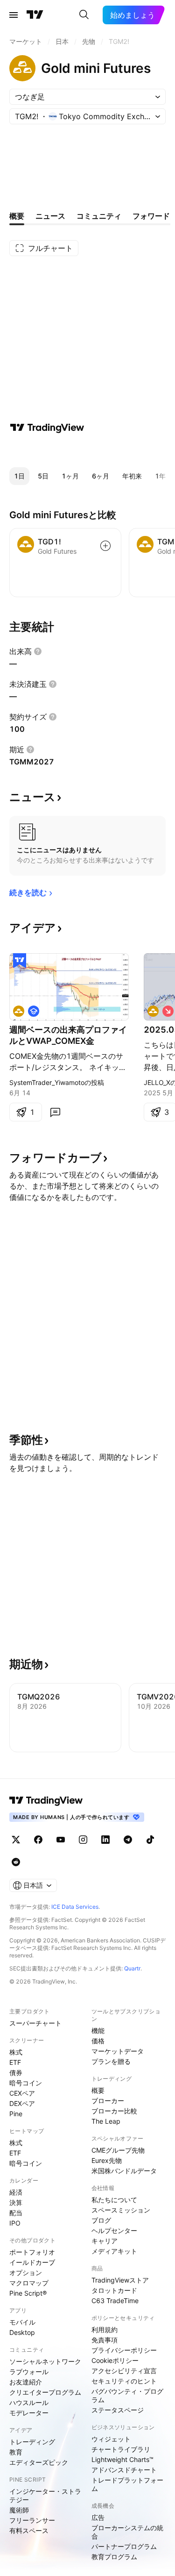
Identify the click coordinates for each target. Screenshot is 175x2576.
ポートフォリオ (32, 2252)
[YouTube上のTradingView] (61, 1840)
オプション (26, 2273)
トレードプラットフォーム (127, 2484)
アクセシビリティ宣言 (124, 2371)
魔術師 (19, 2510)
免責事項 (105, 2340)
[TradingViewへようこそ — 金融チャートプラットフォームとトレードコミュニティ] (47, 428)
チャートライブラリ (121, 2449)
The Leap (106, 2121)
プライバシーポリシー (124, 2350)
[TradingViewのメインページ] (35, 15)
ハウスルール (29, 2402)
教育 (16, 2452)
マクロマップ (29, 2283)
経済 (16, 2192)
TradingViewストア (120, 2280)
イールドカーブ (32, 2262)
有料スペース (29, 2530)
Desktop (22, 2332)
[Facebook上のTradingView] (38, 1840)
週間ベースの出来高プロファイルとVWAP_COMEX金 (68, 1035)
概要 (98, 2090)
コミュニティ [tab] (99, 216)
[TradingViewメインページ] (46, 1800)
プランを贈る (111, 2061)
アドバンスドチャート (124, 2470)
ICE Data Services (75, 1907)
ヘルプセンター (114, 2230)
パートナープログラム (124, 2546)
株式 (16, 2052)
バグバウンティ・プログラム (127, 2395)
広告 (98, 2517)
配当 (16, 2213)
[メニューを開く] (14, 15)
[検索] (84, 15)
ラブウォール (29, 2372)
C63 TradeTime (115, 2301)
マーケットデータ (118, 2051)
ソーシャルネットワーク (45, 2361)
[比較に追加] (105, 546)
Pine (16, 2114)
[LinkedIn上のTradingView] (105, 1840)
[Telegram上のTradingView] (128, 1840)
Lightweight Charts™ (122, 2459)
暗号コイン (26, 2083)
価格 (98, 2041)
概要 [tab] (17, 216)
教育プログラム (114, 2557)
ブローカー (108, 2101)
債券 (16, 2073)
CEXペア (22, 2093)
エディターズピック (39, 2462)
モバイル (22, 2322)
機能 (98, 2030)
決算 (16, 2202)
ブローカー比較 (114, 2111)
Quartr (132, 1968)
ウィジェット (111, 2439)
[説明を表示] (38, 651)
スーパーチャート (35, 2023)
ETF (15, 2062)
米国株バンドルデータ (124, 2171)
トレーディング (32, 2442)
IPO (15, 2223)
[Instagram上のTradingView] (83, 1840)
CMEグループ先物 (118, 2150)
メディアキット (114, 2251)
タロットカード (114, 2290)
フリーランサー (32, 2520)
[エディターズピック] (20, 961)
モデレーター (29, 2413)
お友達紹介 (26, 2382)
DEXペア (22, 2103)
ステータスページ (118, 2410)
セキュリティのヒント (124, 2381)
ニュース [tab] (50, 216)
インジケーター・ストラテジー (45, 2495)
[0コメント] (55, 1112)
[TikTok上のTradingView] (150, 1840)
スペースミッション (121, 2210)
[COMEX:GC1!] (19, 1011)
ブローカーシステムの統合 (127, 2532)
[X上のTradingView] (16, 1840)
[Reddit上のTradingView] (16, 1862)
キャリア (105, 2241)
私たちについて (114, 2200)
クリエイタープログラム (45, 2392)
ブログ (101, 2220)
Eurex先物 (107, 2160)
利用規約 (105, 2330)
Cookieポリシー (115, 2360)
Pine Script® (28, 2293)
